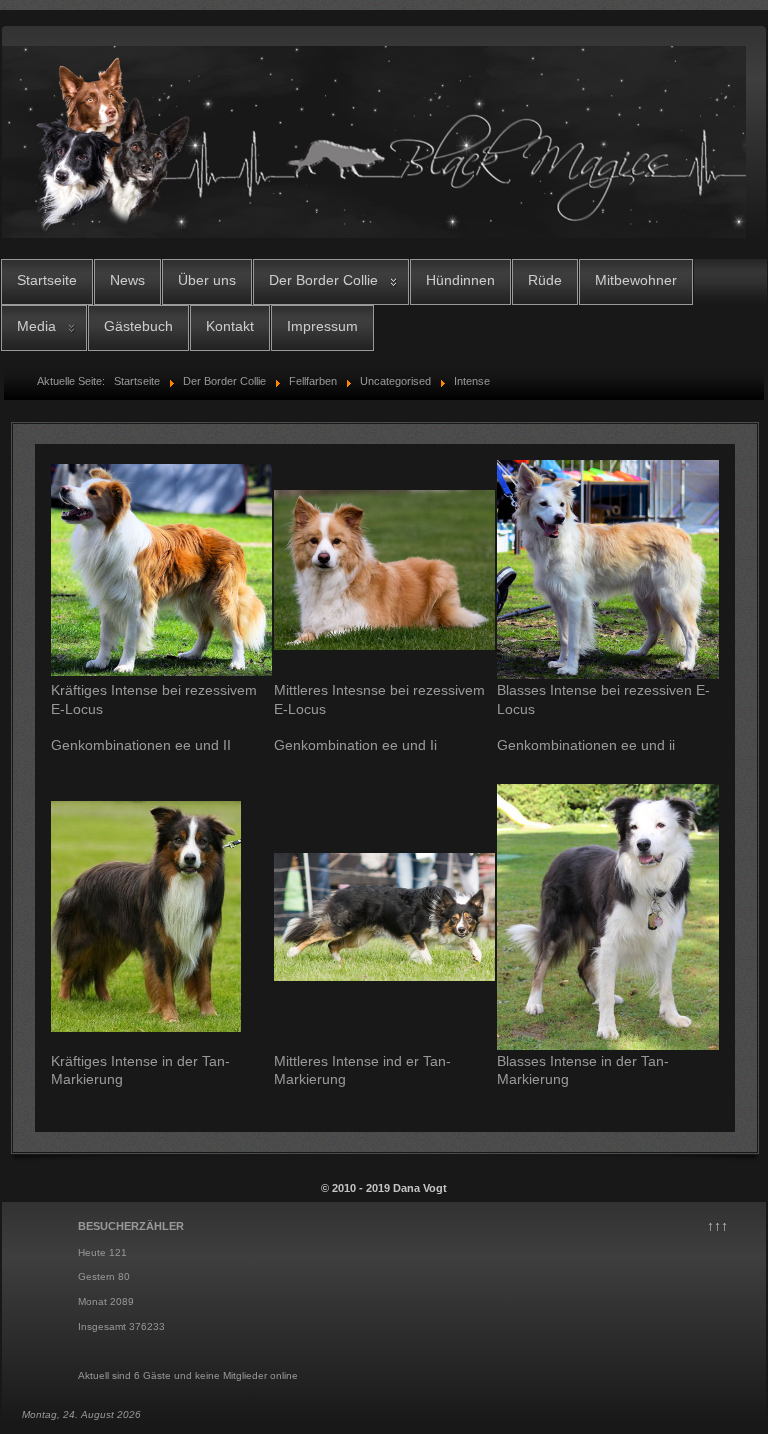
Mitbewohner (636, 280)
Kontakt (230, 326)
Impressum (322, 326)
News (127, 280)
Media (36, 326)
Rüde (545, 280)
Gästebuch (138, 326)
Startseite (47, 280)
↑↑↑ (717, 1226)
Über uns (207, 280)
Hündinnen (460, 280)
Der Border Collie (323, 280)
